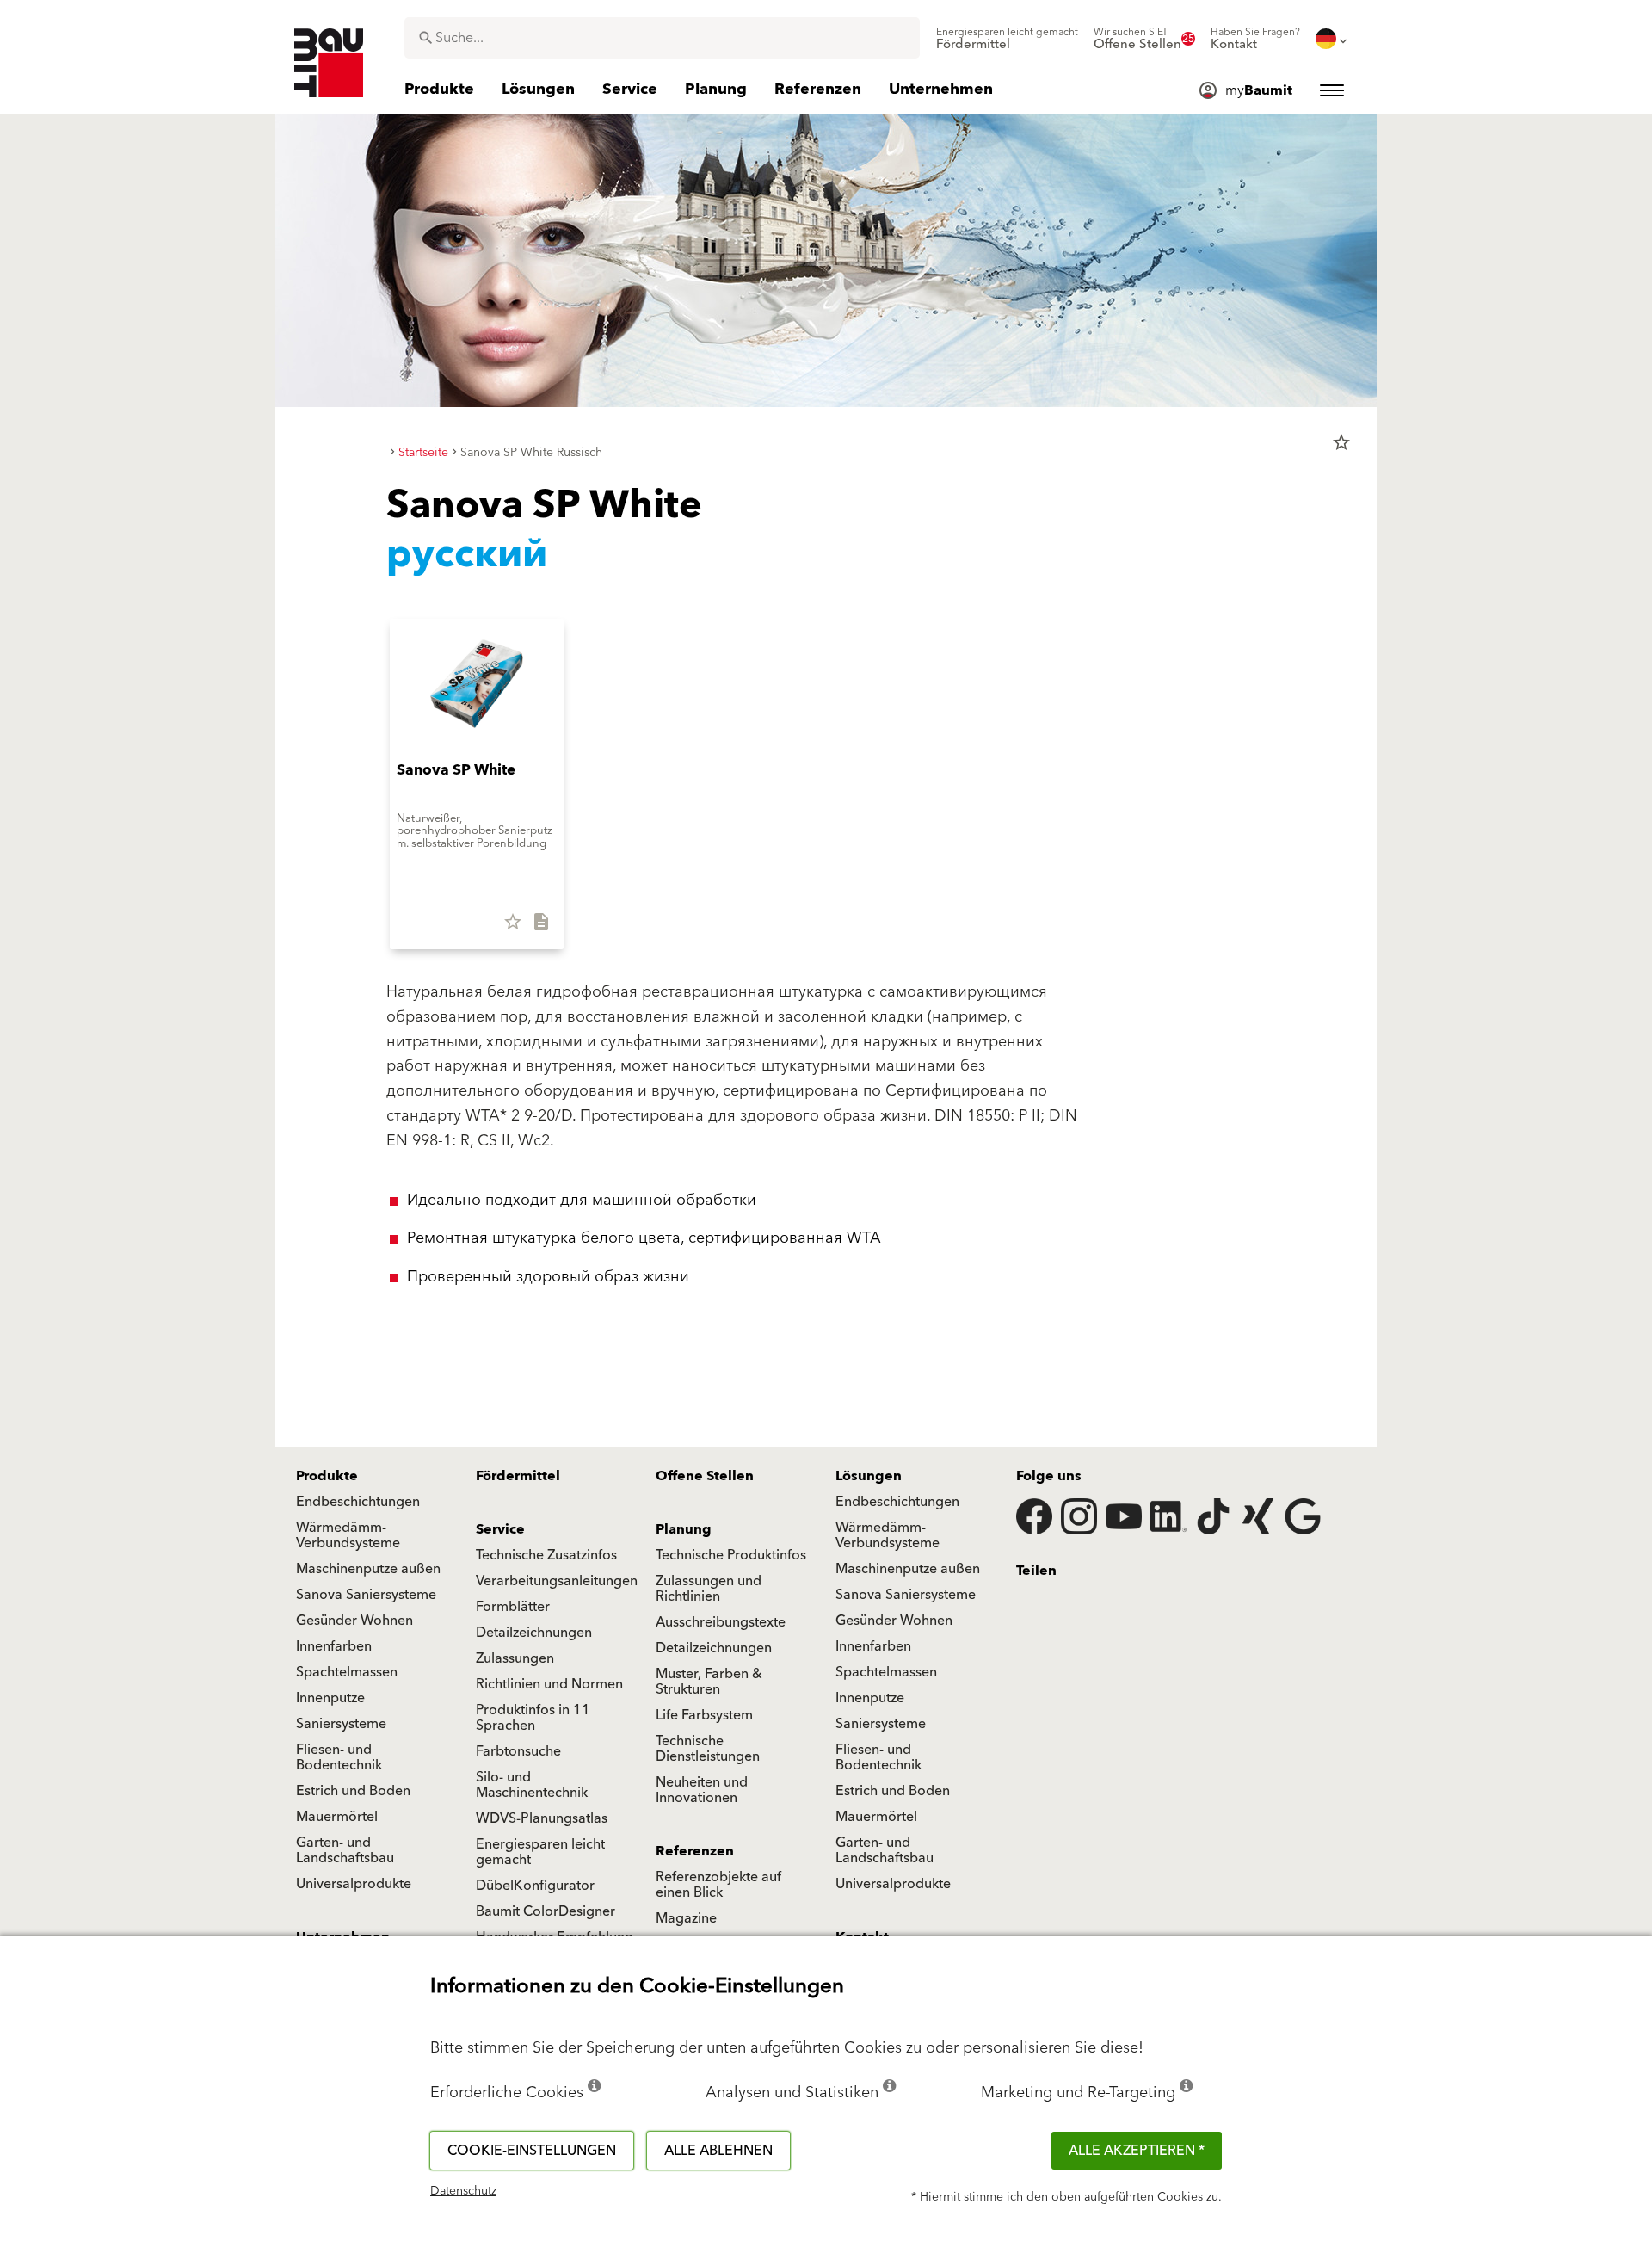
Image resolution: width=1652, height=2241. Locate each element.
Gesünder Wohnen (354, 1621)
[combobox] (662, 38)
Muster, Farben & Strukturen (709, 1682)
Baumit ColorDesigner (546, 1911)
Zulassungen (515, 1658)
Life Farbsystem (704, 1715)
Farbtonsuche (518, 1751)
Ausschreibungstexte (721, 1622)
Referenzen (695, 1851)
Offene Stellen (705, 1476)
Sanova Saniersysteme (366, 1595)
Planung (684, 1529)
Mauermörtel (337, 1817)
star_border (1341, 442)
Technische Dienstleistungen (708, 1749)
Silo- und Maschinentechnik (532, 1785)
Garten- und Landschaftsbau (345, 1850)
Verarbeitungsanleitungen (557, 1581)
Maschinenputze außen (368, 1569)
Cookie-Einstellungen (532, 2151)
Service (500, 1529)
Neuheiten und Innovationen (702, 1790)
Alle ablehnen (718, 2151)
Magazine (686, 1918)
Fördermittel (518, 1476)
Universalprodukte (354, 1884)
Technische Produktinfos (731, 1555)
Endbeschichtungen (358, 1502)
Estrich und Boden (353, 1791)
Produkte (327, 1476)
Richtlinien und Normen (549, 1684)
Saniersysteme (341, 1724)
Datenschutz (463, 2191)
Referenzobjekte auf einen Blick (718, 1885)
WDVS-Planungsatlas (542, 1818)
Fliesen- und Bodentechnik (339, 1757)
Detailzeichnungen (534, 1633)
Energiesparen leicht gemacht (540, 1852)
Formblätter (513, 1607)
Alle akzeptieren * (1137, 2151)
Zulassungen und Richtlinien (709, 1589)
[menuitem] (1007, 39)
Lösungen (869, 1476)
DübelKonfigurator (535, 1886)
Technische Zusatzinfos (546, 1555)
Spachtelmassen (347, 1672)
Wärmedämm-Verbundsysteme (348, 1535)
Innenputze (330, 1698)
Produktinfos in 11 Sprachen (533, 1718)
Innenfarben (334, 1646)
